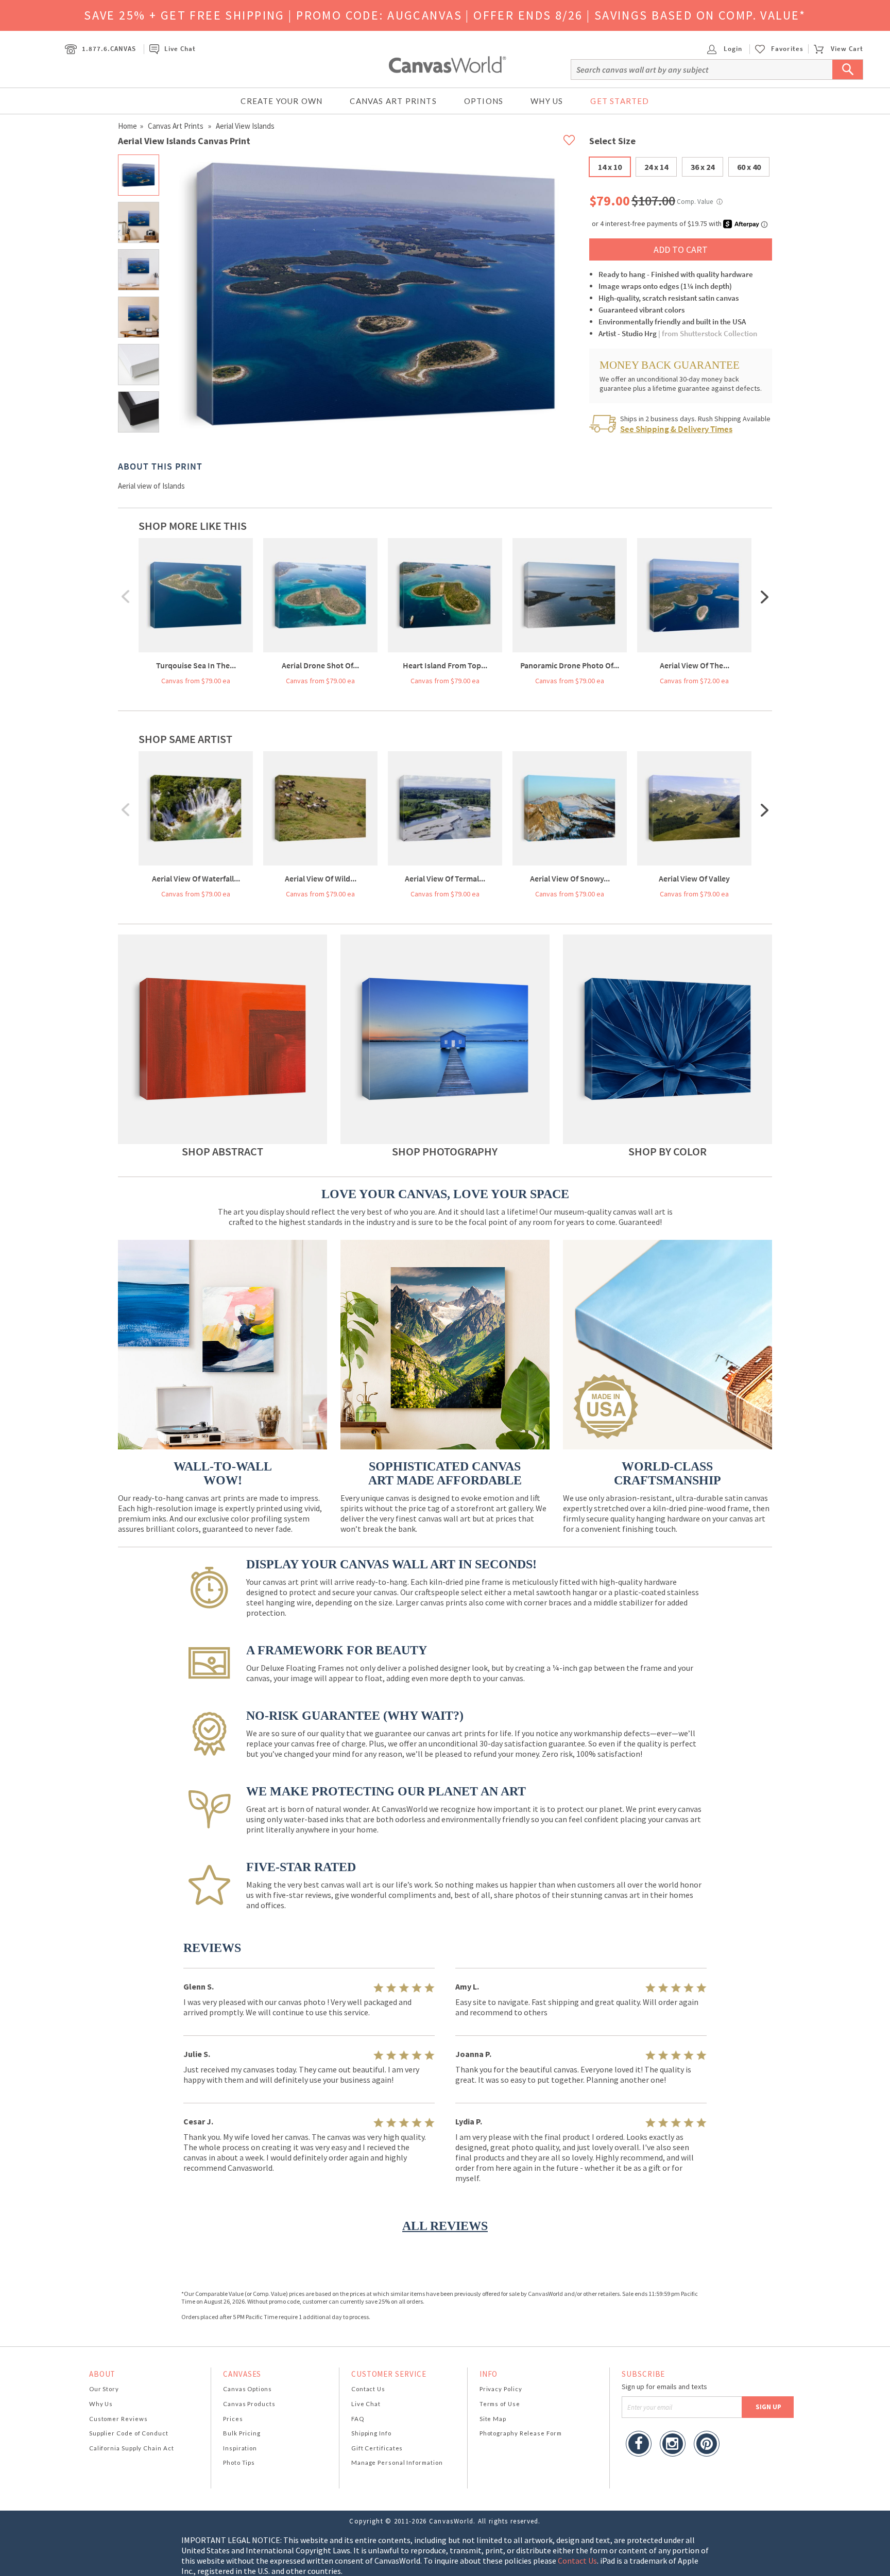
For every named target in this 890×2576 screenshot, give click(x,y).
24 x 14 (656, 167)
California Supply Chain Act (132, 2448)
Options (484, 101)
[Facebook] (639, 2445)
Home (127, 126)
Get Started (620, 101)
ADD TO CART (681, 249)
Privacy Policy (501, 2389)
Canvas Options (247, 2389)
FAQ (358, 2419)
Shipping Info (371, 2433)
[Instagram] (673, 2445)
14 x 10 (610, 167)
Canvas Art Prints (393, 101)
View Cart (847, 49)
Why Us (547, 101)
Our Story (104, 2389)
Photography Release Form (521, 2433)
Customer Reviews (118, 2419)
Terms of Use (500, 2404)
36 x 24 (703, 167)
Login (732, 49)
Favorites (787, 49)
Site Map (493, 2419)
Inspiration (240, 2448)
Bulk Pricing (242, 2433)
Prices (233, 2419)
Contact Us (368, 2389)
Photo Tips (239, 2462)
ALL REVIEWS (445, 2226)
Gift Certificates (377, 2448)
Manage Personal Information (397, 2462)
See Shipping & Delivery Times (676, 429)
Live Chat (180, 49)
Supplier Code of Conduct (129, 2433)
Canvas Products (249, 2404)
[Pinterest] (707, 2445)
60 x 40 (749, 167)
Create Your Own (281, 101)
